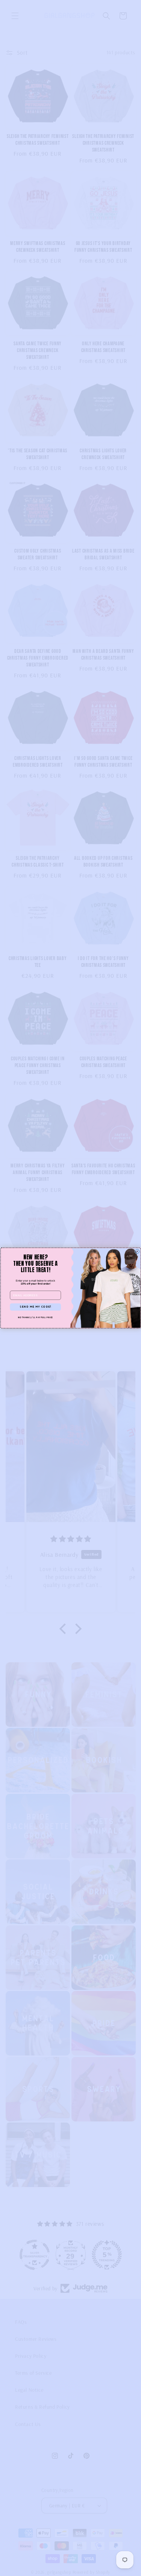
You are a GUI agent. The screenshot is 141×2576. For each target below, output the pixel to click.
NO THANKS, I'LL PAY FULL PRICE (35, 1318)
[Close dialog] (137, 1251)
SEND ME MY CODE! (35, 1307)
